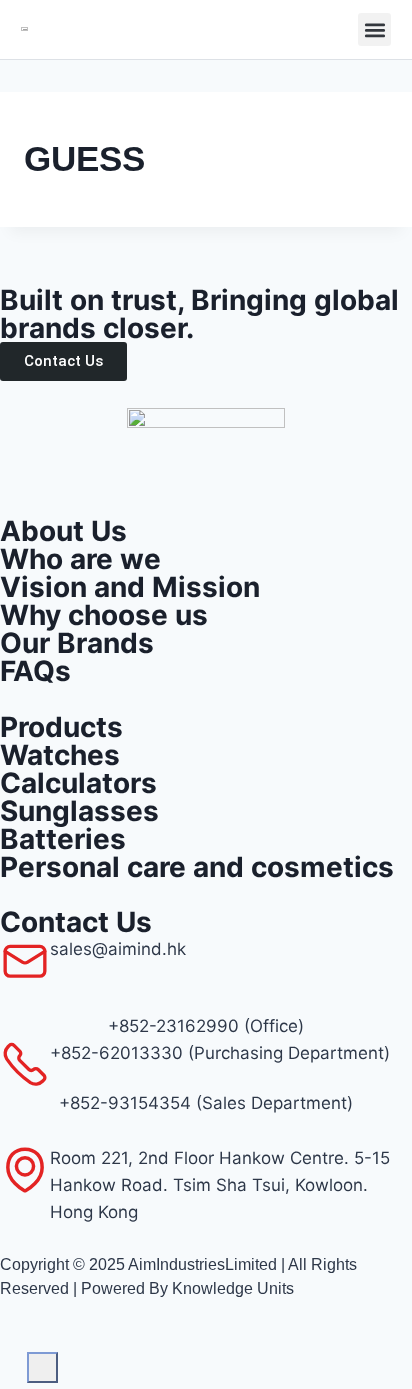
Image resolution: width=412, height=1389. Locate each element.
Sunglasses (79, 811)
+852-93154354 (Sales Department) (206, 1103)
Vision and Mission (130, 587)
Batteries (63, 839)
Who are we (80, 559)
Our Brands (77, 643)
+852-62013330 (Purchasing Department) (220, 1053)
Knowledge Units (233, 1288)
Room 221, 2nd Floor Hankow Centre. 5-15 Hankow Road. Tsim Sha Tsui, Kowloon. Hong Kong (220, 1185)
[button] (374, 29)
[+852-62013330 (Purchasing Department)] (25, 1065)
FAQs (35, 671)
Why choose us (104, 615)
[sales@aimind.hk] (25, 961)
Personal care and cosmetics (197, 867)
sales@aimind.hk (118, 949)
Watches (60, 755)
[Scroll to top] (13, 1355)
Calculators (78, 783)
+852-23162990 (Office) (206, 1026)
